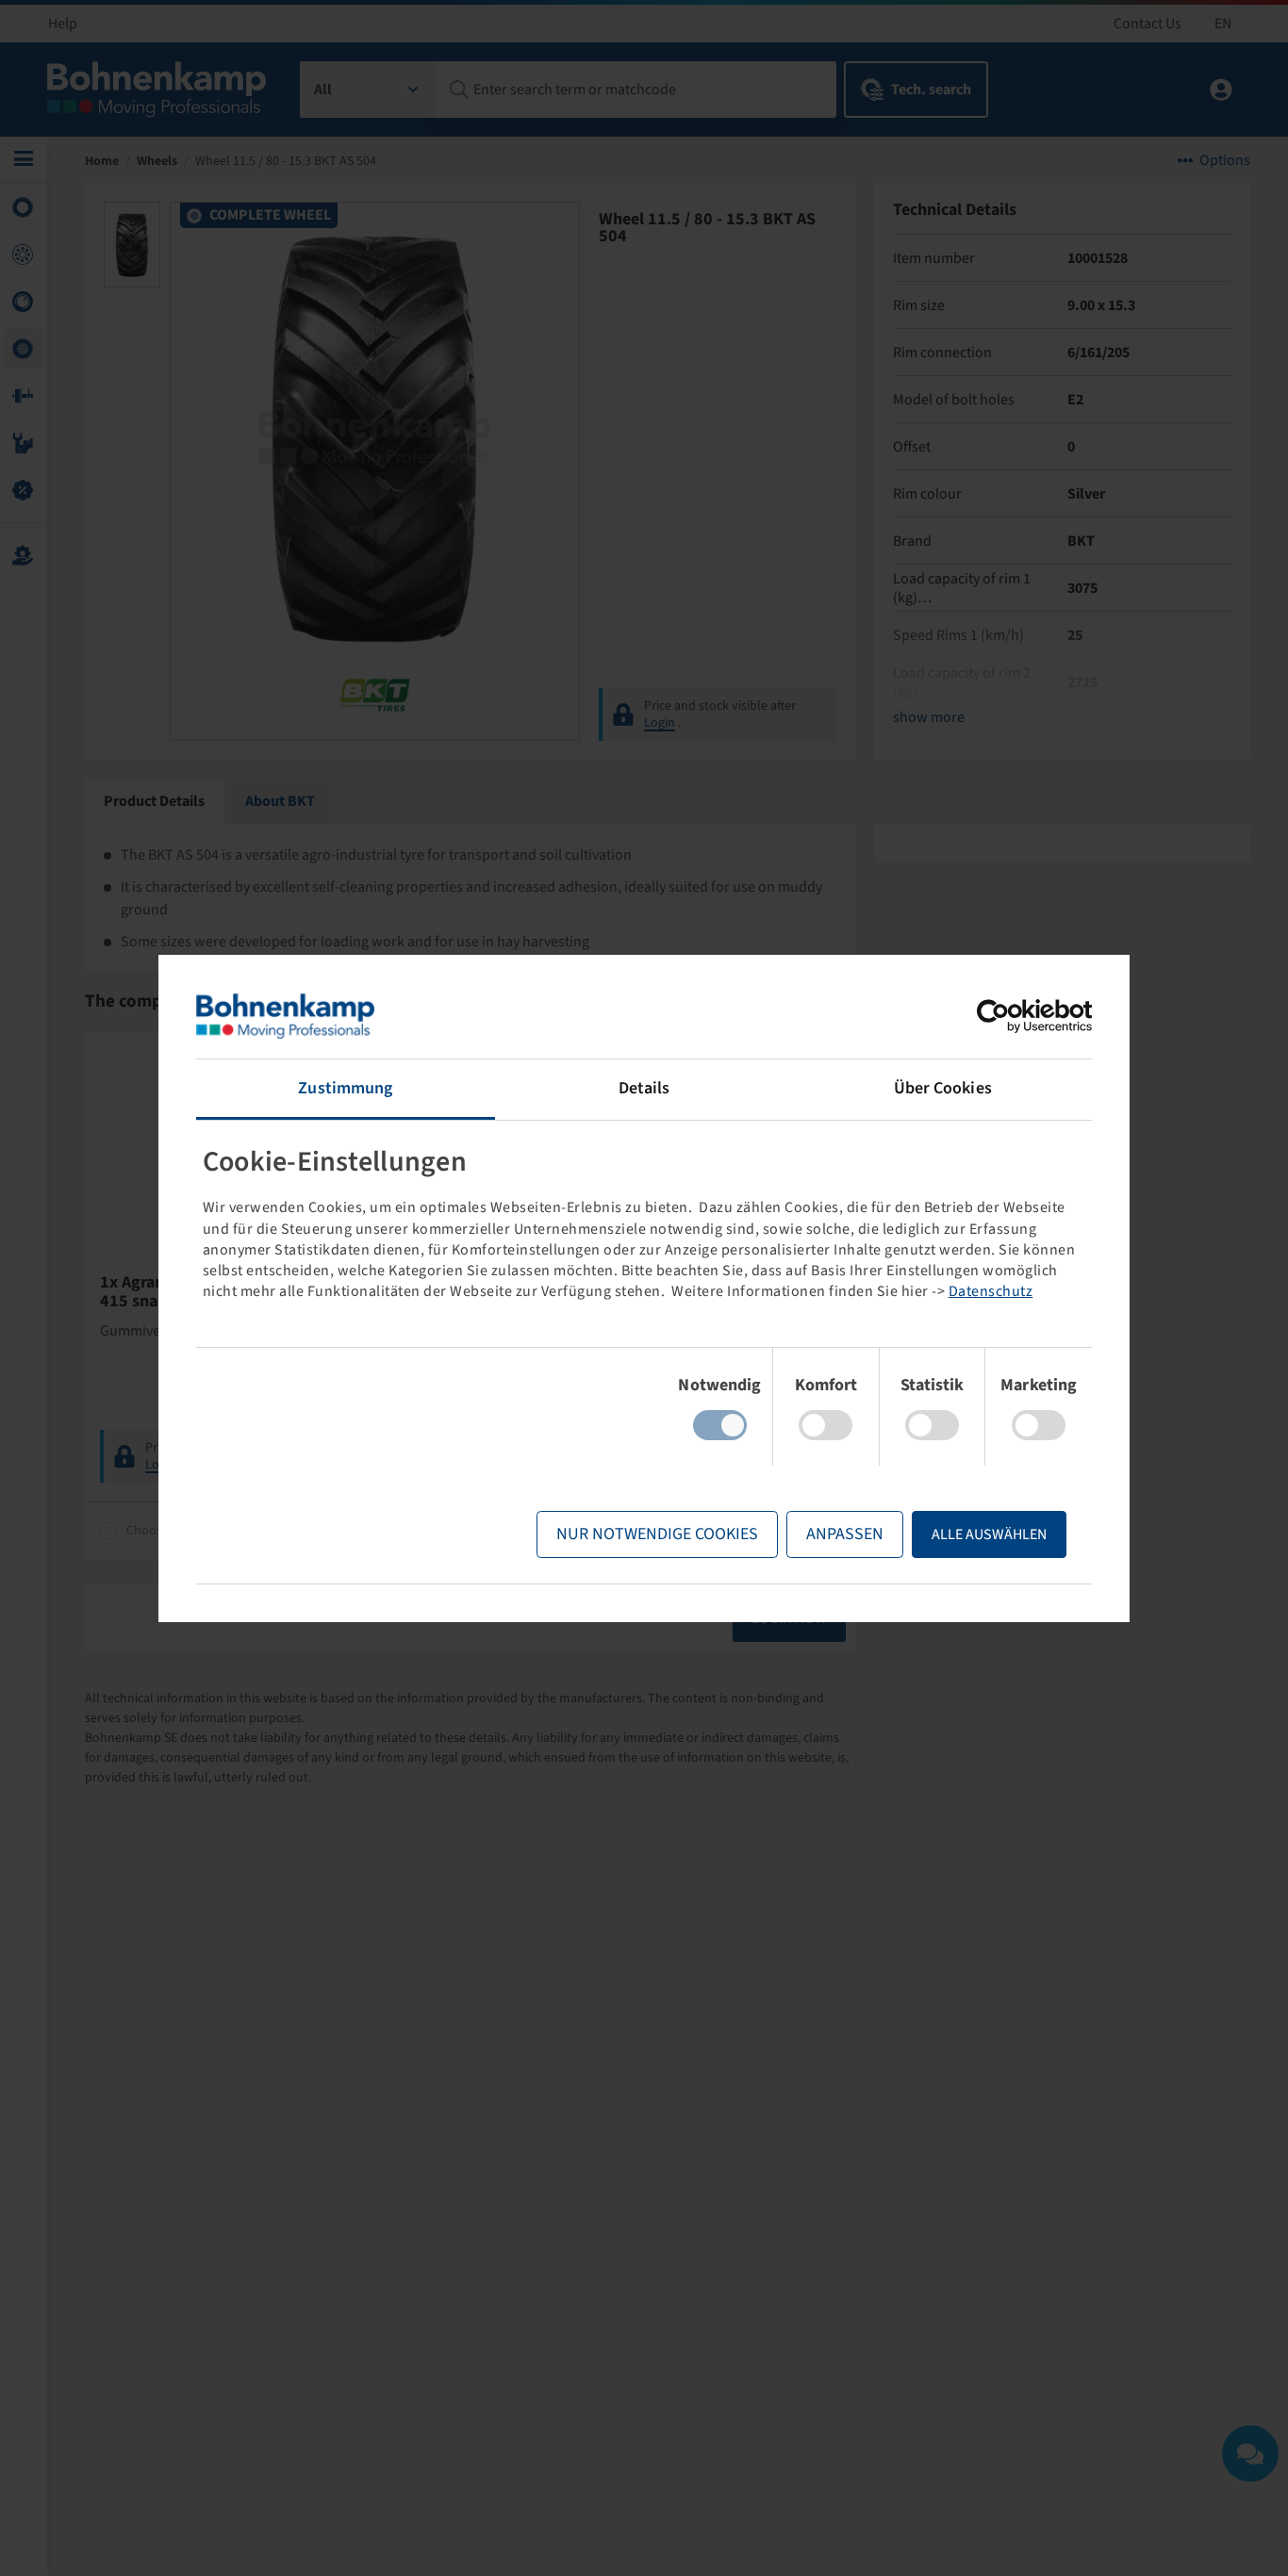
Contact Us (1148, 24)
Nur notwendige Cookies (657, 1534)
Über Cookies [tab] (943, 1088)
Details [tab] (644, 1088)
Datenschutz (991, 1291)
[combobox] (368, 90)
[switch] (826, 1425)
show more (929, 717)
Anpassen (845, 1534)
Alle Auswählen (989, 1534)
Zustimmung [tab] (345, 1088)
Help (63, 24)
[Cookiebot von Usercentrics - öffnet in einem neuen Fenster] (1009, 1016)
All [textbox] (323, 90)
